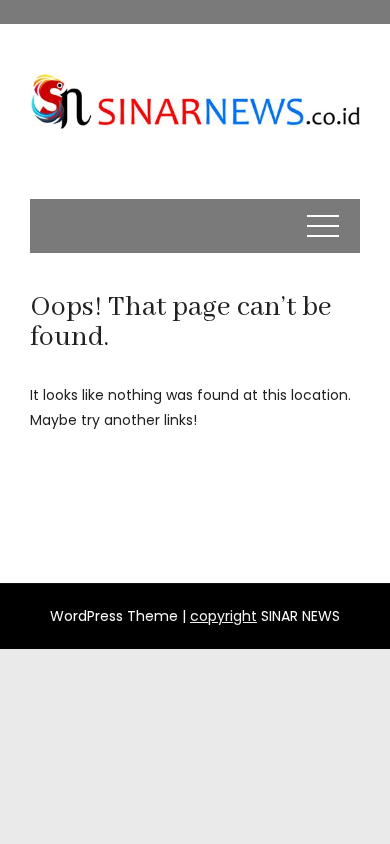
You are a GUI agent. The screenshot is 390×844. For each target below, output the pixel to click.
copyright (223, 616)
